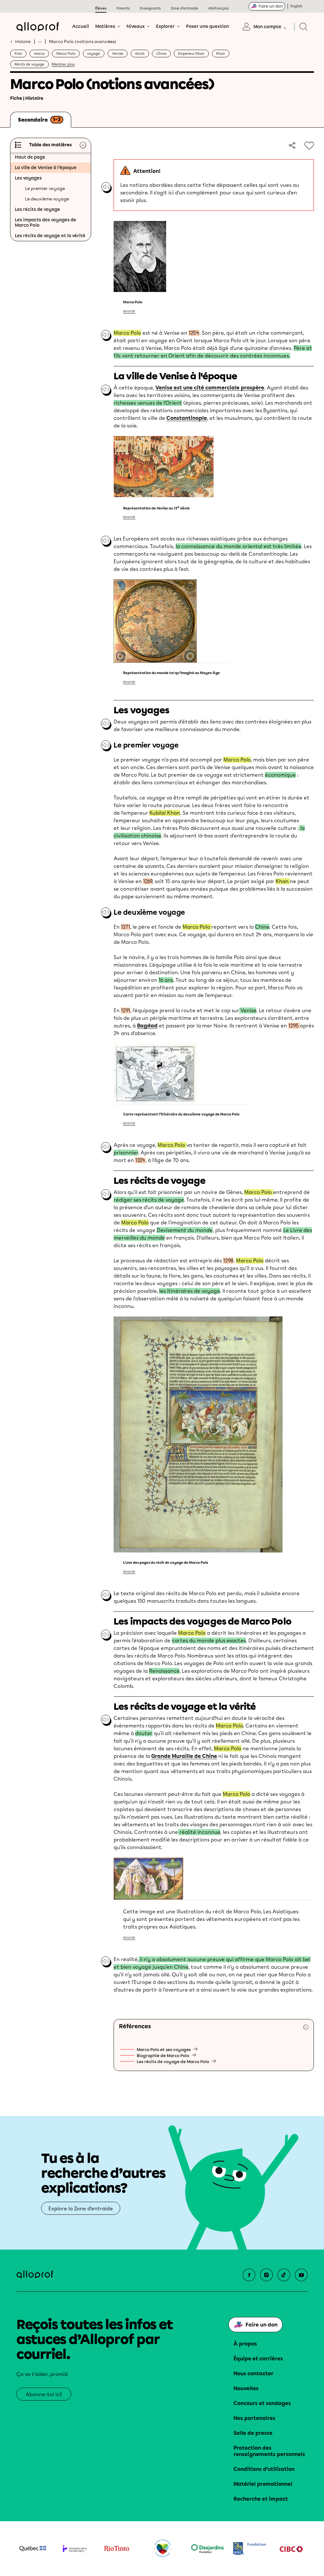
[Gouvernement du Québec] (33, 2548)
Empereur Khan (191, 54)
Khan (221, 54)
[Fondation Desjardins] (208, 2548)
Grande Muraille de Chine (184, 1756)
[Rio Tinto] (117, 2549)
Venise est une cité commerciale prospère (210, 388)
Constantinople (187, 418)
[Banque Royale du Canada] (249, 2548)
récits (140, 54)
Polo (18, 54)
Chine (161, 54)
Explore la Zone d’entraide (81, 2209)
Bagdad (147, 1026)
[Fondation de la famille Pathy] (75, 2548)
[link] (291, 145)
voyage (93, 54)
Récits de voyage (29, 64)
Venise (118, 54)
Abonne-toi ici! (44, 2394)
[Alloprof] (38, 27)
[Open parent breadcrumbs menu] (40, 41)
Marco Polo (66, 54)
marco (39, 54)
